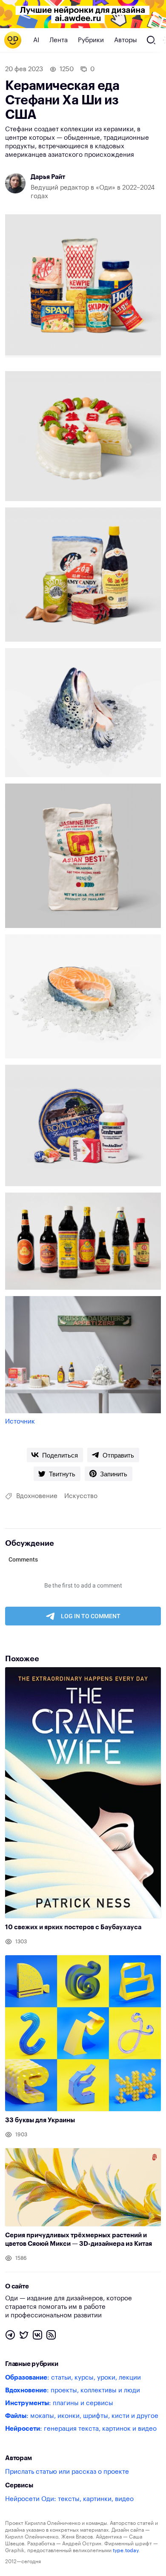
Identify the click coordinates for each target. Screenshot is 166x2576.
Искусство (81, 1496)
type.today (126, 2550)
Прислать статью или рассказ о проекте (67, 2472)
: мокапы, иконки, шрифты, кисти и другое (82, 2416)
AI (36, 40)
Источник (20, 1422)
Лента (59, 40)
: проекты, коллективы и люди (73, 2390)
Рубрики (91, 40)
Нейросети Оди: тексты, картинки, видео (69, 2499)
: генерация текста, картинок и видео (81, 2429)
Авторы (126, 40)
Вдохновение (37, 1496)
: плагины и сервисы (59, 2403)
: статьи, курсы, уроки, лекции (73, 2378)
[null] (55, 1455)
